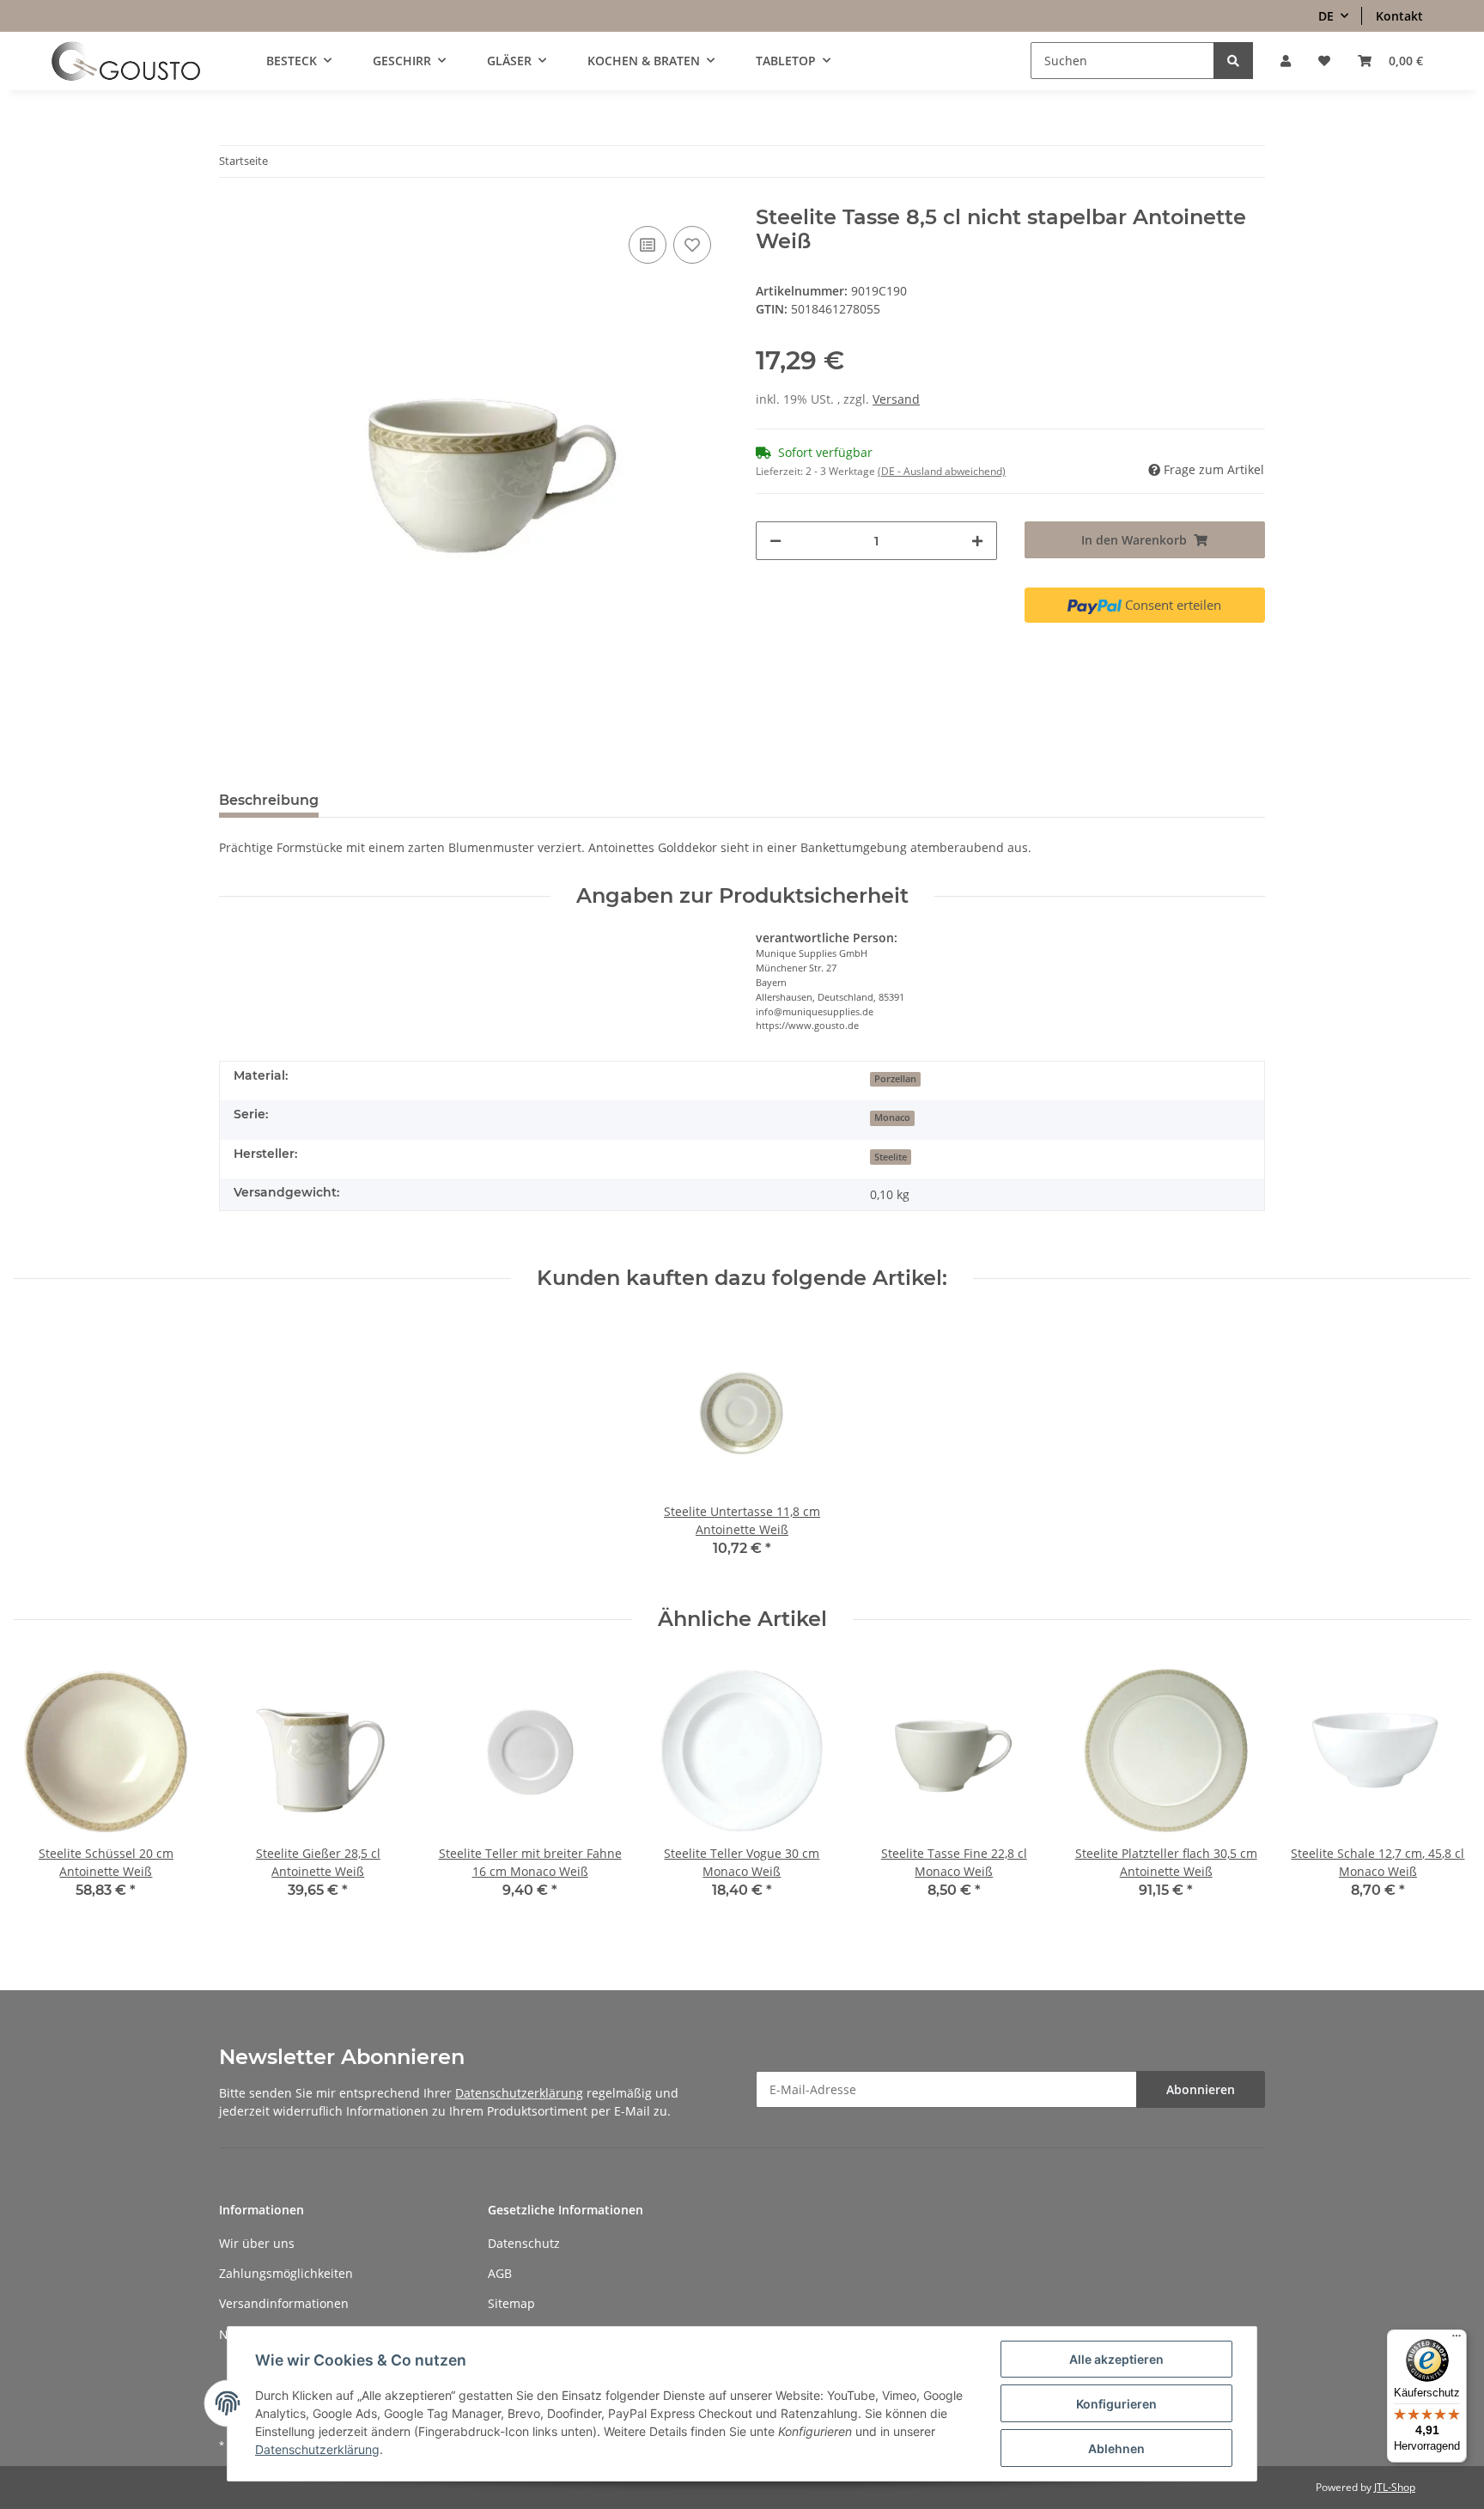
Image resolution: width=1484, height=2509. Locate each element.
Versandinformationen (284, 2303)
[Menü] (1457, 2340)
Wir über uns (257, 2243)
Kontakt (1399, 16)
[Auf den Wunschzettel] (692, 245)
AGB (500, 2273)
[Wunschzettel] (1324, 61)
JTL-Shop (1395, 2487)
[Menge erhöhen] (977, 541)
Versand (896, 399)
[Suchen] (1233, 61)
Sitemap (511, 2303)
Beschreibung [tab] (269, 800)
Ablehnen (1116, 2448)
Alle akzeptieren (1116, 2359)
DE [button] (1326, 16)
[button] (1286, 61)
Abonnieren (1201, 2089)
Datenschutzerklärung (519, 2093)
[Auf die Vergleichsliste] (648, 245)
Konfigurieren (1116, 2404)
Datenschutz (524, 2243)
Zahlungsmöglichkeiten (286, 2273)
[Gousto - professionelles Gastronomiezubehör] (126, 61)
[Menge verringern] (775, 541)
